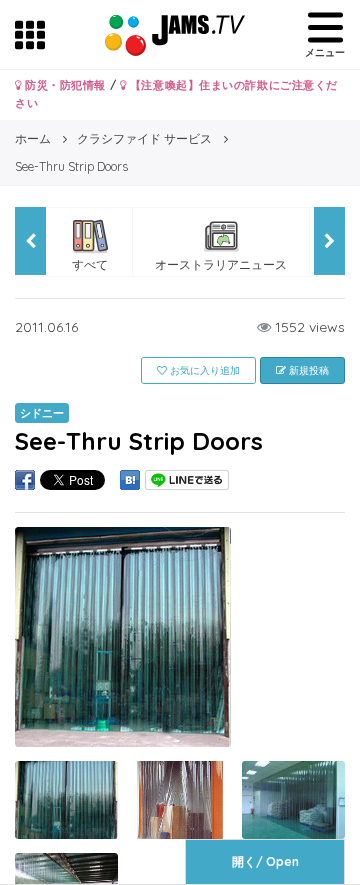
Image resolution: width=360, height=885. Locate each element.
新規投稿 (307, 370)
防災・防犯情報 (64, 85)
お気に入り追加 (203, 370)
